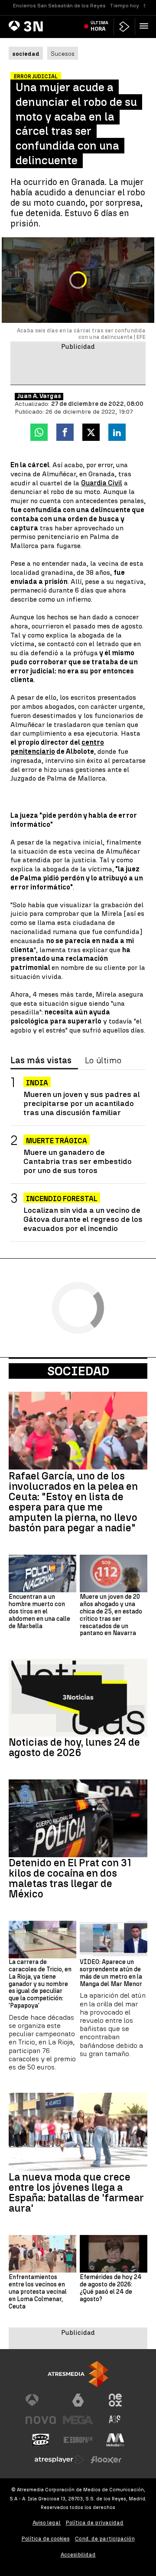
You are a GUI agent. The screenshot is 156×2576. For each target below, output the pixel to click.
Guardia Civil (102, 483)
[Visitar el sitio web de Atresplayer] (59, 2460)
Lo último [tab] (103, 1061)
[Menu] (146, 26)
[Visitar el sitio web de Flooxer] (106, 2460)
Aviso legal (47, 2523)
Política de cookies (46, 2539)
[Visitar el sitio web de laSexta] (78, 2400)
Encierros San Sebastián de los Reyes (59, 6)
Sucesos (63, 54)
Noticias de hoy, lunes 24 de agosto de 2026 (74, 1747)
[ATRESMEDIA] (78, 2374)
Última (99, 26)
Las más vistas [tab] (41, 1061)
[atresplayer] (124, 27)
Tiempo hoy (125, 6)
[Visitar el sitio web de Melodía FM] (115, 2440)
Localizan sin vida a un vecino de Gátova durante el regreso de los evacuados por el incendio (83, 1219)
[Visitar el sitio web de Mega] (78, 2420)
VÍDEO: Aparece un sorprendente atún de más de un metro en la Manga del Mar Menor (111, 1973)
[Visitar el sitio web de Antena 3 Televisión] (41, 2400)
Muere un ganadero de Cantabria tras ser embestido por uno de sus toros (78, 1161)
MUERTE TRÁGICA (57, 1141)
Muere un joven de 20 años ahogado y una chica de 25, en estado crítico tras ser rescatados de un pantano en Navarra (111, 1615)
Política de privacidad (95, 2523)
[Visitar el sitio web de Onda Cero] (41, 2440)
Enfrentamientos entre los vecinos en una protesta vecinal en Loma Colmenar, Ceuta (38, 2292)
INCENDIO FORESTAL (62, 1199)
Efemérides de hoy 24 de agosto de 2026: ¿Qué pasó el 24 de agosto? (111, 2288)
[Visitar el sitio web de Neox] (115, 2400)
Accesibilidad (78, 2555)
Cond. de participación (105, 2539)
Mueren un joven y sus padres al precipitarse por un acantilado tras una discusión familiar (82, 1103)
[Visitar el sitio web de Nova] (41, 2420)
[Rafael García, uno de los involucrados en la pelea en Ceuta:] (78, 1431)
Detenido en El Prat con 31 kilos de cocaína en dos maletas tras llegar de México (70, 1878)
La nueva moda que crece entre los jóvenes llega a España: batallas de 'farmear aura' (76, 2193)
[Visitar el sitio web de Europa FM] (78, 2440)
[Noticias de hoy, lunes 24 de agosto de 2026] (78, 1698)
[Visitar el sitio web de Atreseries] (115, 2420)
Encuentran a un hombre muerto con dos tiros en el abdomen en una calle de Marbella (39, 1612)
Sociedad (78, 1371)
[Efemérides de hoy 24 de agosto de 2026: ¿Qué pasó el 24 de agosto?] (114, 2254)
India (37, 1083)
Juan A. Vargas (39, 396)
